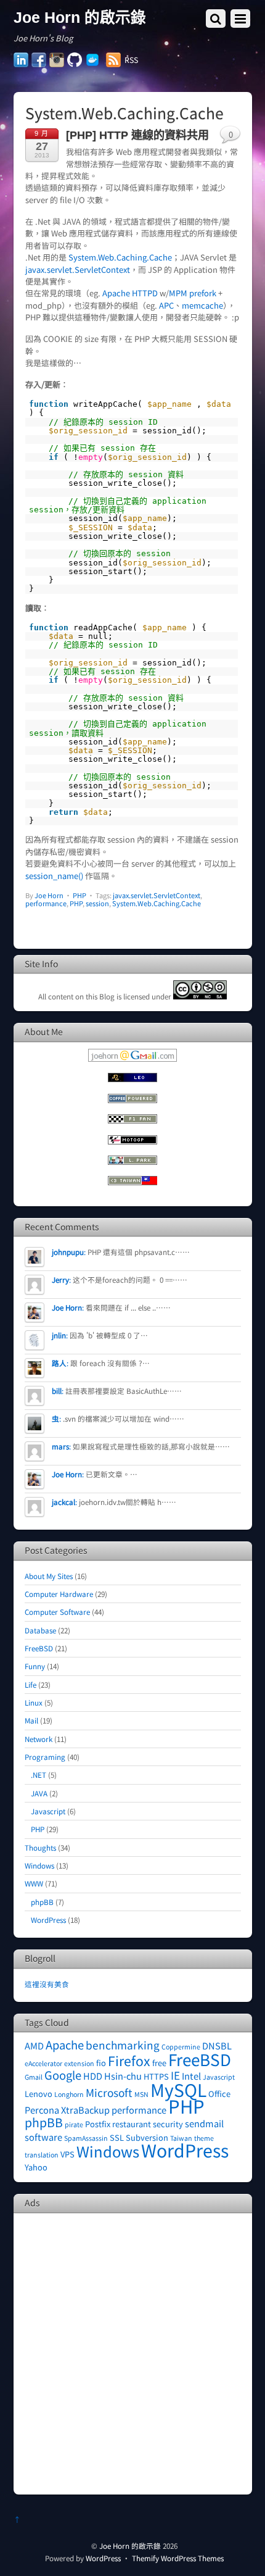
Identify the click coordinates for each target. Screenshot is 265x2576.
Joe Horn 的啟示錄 (130, 2545)
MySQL (178, 2089)
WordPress (48, 1919)
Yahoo (36, 2167)
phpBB (42, 1902)
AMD (34, 2045)
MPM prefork (193, 293)
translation (42, 2155)
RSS (131, 60)
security (168, 2124)
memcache (202, 305)
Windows (39, 1865)
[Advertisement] (132, 2353)
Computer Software (57, 1611)
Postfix (98, 2124)
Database (40, 1630)
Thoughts (40, 1847)
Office (219, 2094)
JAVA (39, 1793)
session (97, 903)
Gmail (34, 2077)
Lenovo (39, 2094)
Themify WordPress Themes (178, 2558)
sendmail (204, 2123)
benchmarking (123, 2045)
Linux (34, 1702)
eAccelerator (43, 2063)
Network (39, 1739)
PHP (79, 895)
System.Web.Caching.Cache (120, 257)
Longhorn (69, 2094)
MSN (141, 2094)
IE (175, 2075)
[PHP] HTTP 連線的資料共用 (137, 135)
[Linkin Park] (132, 1161)
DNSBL (217, 2045)
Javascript (48, 1811)
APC (166, 305)
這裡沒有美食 (47, 1984)
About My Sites (49, 1576)
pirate (74, 2124)
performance (46, 903)
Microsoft (109, 2092)
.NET (39, 1774)
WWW (34, 1883)
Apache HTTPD (130, 293)
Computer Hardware (59, 1594)
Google (63, 2075)
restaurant (132, 2124)
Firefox (129, 2060)
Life (31, 1684)
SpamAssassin (86, 2138)
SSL (117, 2137)
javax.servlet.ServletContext (78, 269)
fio (101, 2063)
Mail (31, 1720)
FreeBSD (39, 1648)
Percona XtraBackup (67, 2110)
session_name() (54, 876)
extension (79, 2063)
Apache (65, 2045)
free (159, 2063)
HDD (93, 2076)
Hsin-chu (123, 2076)
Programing (45, 1757)
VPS (67, 2154)
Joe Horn (49, 895)
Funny (35, 1666)
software (43, 2137)
